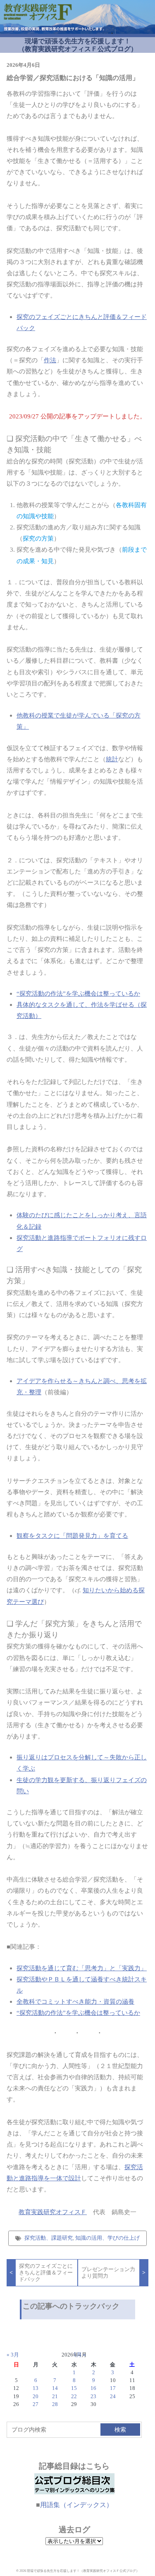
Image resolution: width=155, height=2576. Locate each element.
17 (113, 2388)
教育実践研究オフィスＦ (53, 2212)
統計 (112, 759)
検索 (120, 2430)
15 (74, 2388)
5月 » (80, 2355)
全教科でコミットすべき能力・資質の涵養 (75, 2001)
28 (55, 2404)
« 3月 (13, 2355)
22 (74, 2397)
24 (113, 2397)
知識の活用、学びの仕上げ (107, 2238)
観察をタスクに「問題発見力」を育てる (72, 1536)
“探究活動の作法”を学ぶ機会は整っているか (78, 993)
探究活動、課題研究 (49, 2238)
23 (93, 2397)
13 (36, 2388)
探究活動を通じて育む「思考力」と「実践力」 (82, 1968)
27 (36, 2404)
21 (55, 2397)
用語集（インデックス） (76, 2505)
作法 (50, 360)
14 (55, 2388)
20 (36, 2397)
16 (93, 2388)
